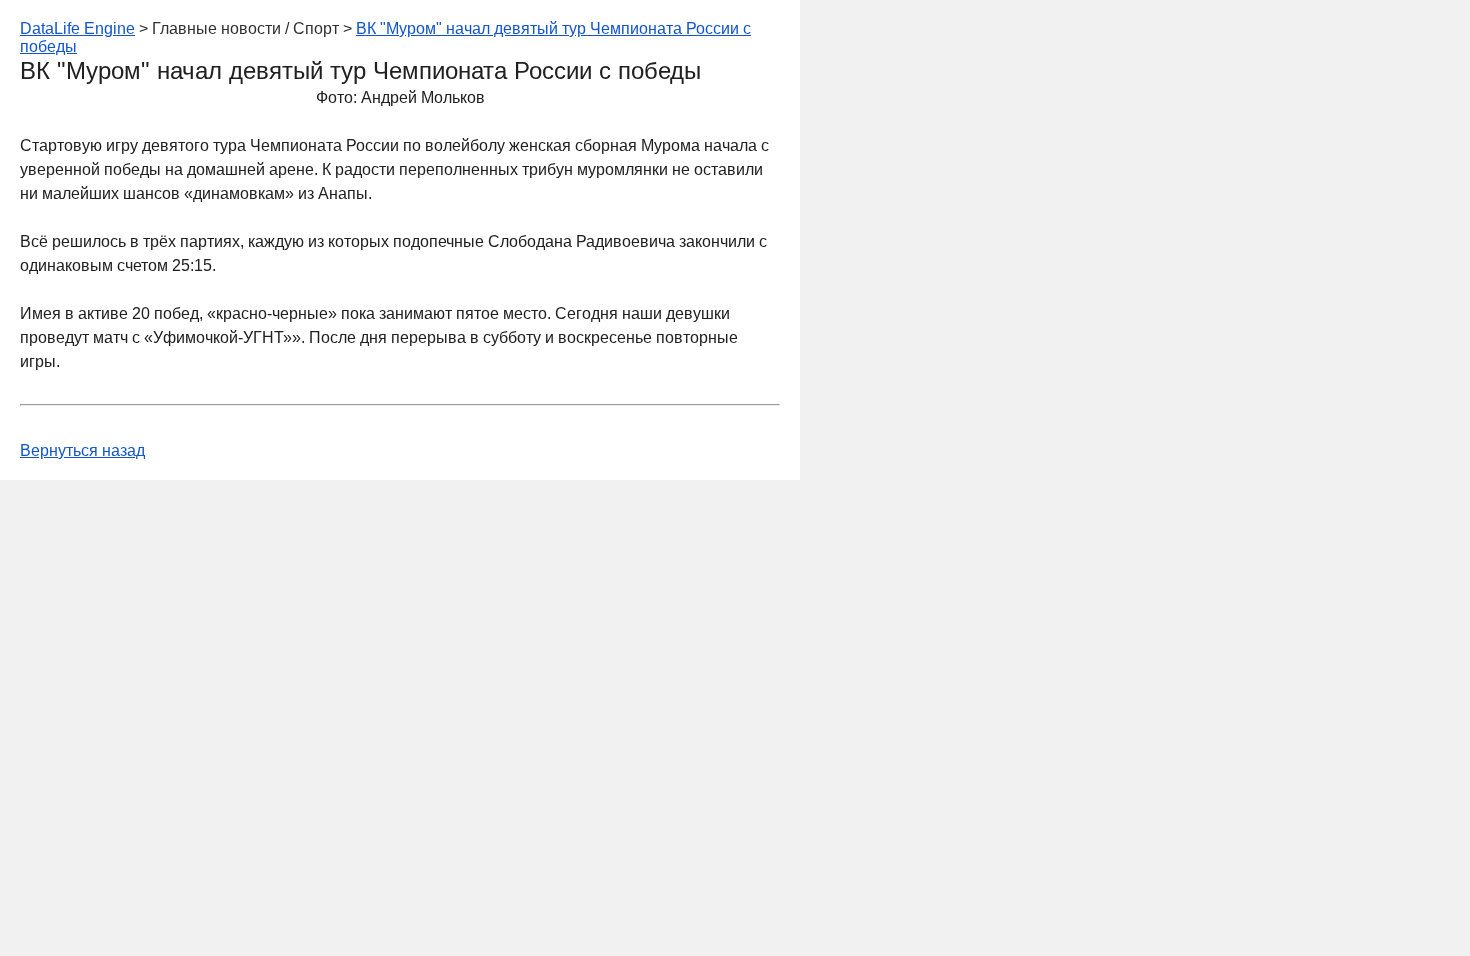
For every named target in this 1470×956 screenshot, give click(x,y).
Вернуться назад (82, 450)
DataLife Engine (77, 28)
